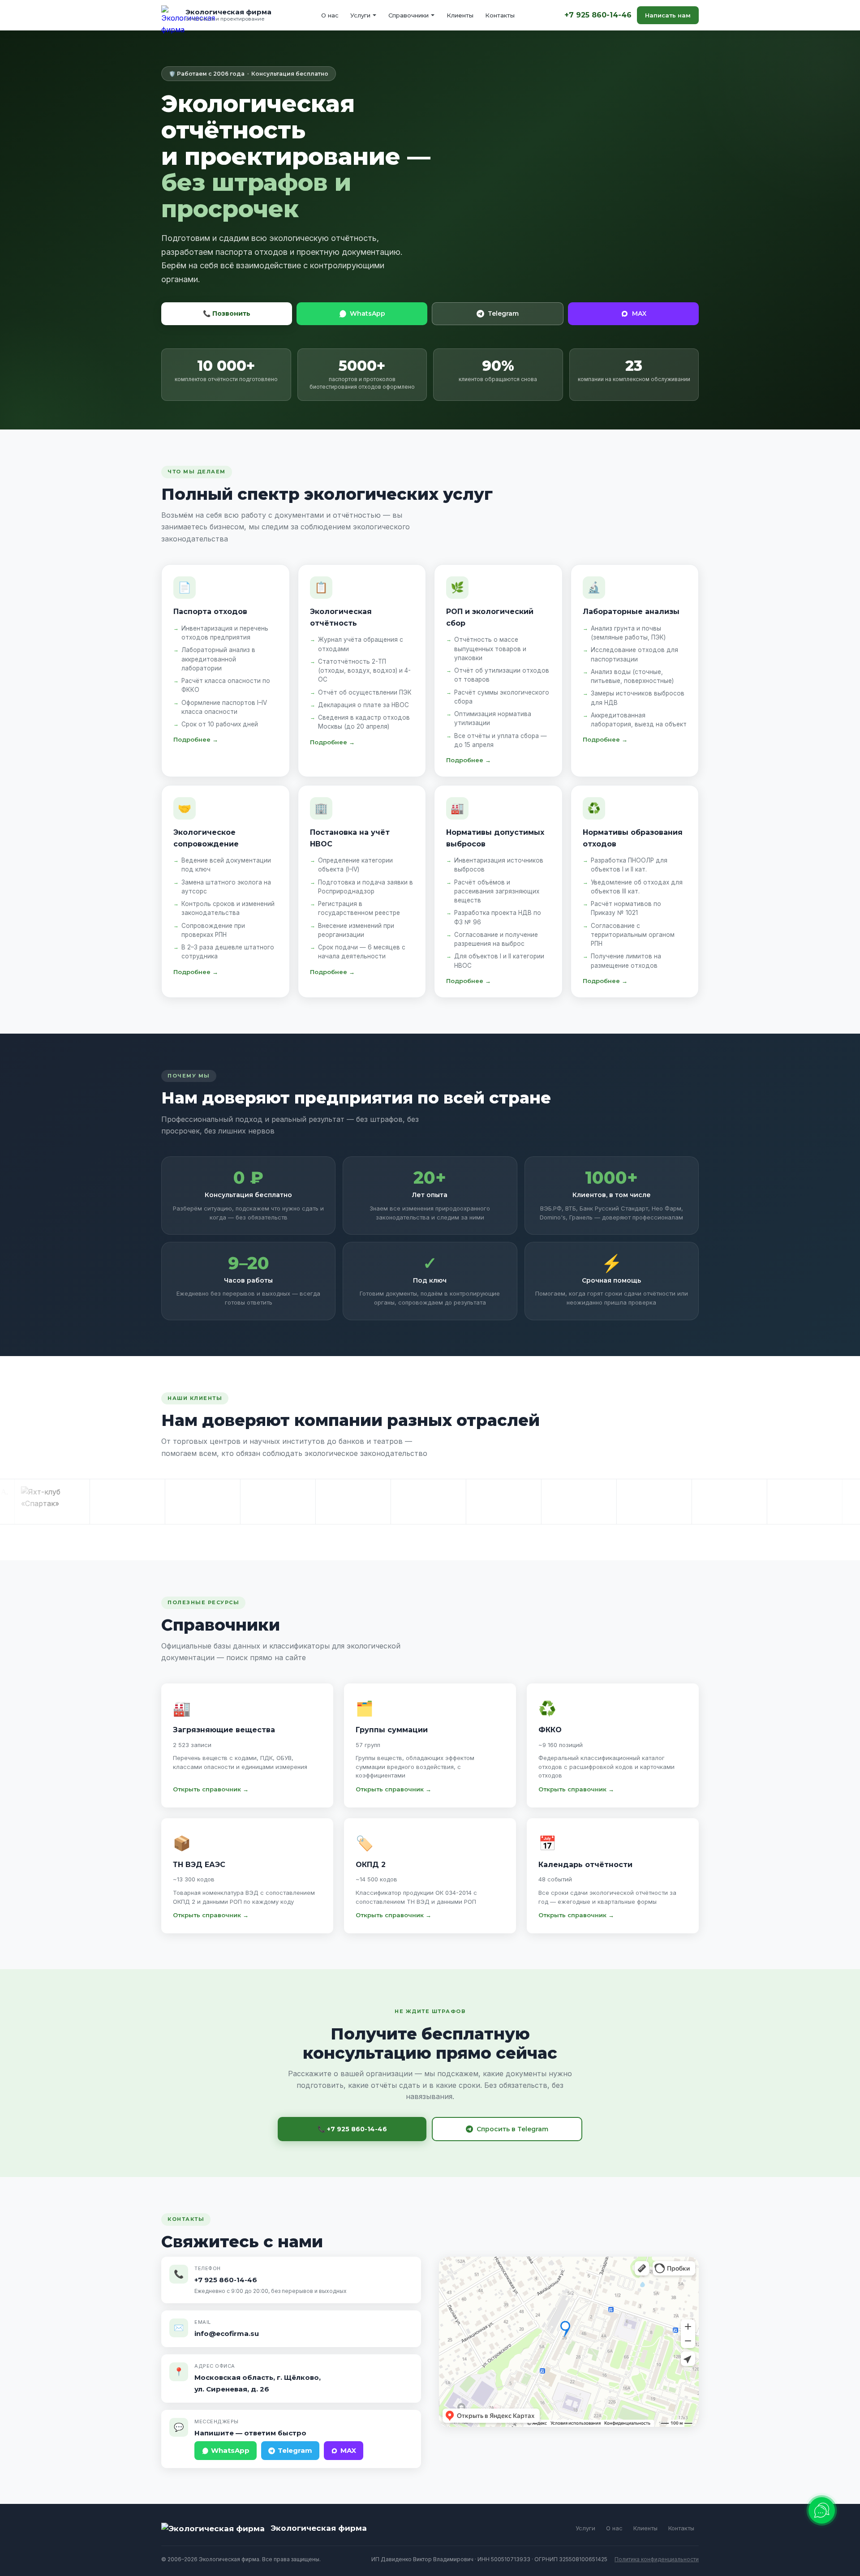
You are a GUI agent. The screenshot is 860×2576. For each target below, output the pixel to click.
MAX (639, 313)
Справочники (408, 15)
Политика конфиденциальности (657, 2559)
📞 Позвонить (227, 313)
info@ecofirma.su (227, 2333)
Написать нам (668, 15)
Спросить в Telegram (512, 2129)
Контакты (500, 15)
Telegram (503, 313)
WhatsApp (368, 313)
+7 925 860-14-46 (598, 15)
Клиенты (460, 15)
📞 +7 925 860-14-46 (352, 2129)
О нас (330, 15)
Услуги (360, 15)
